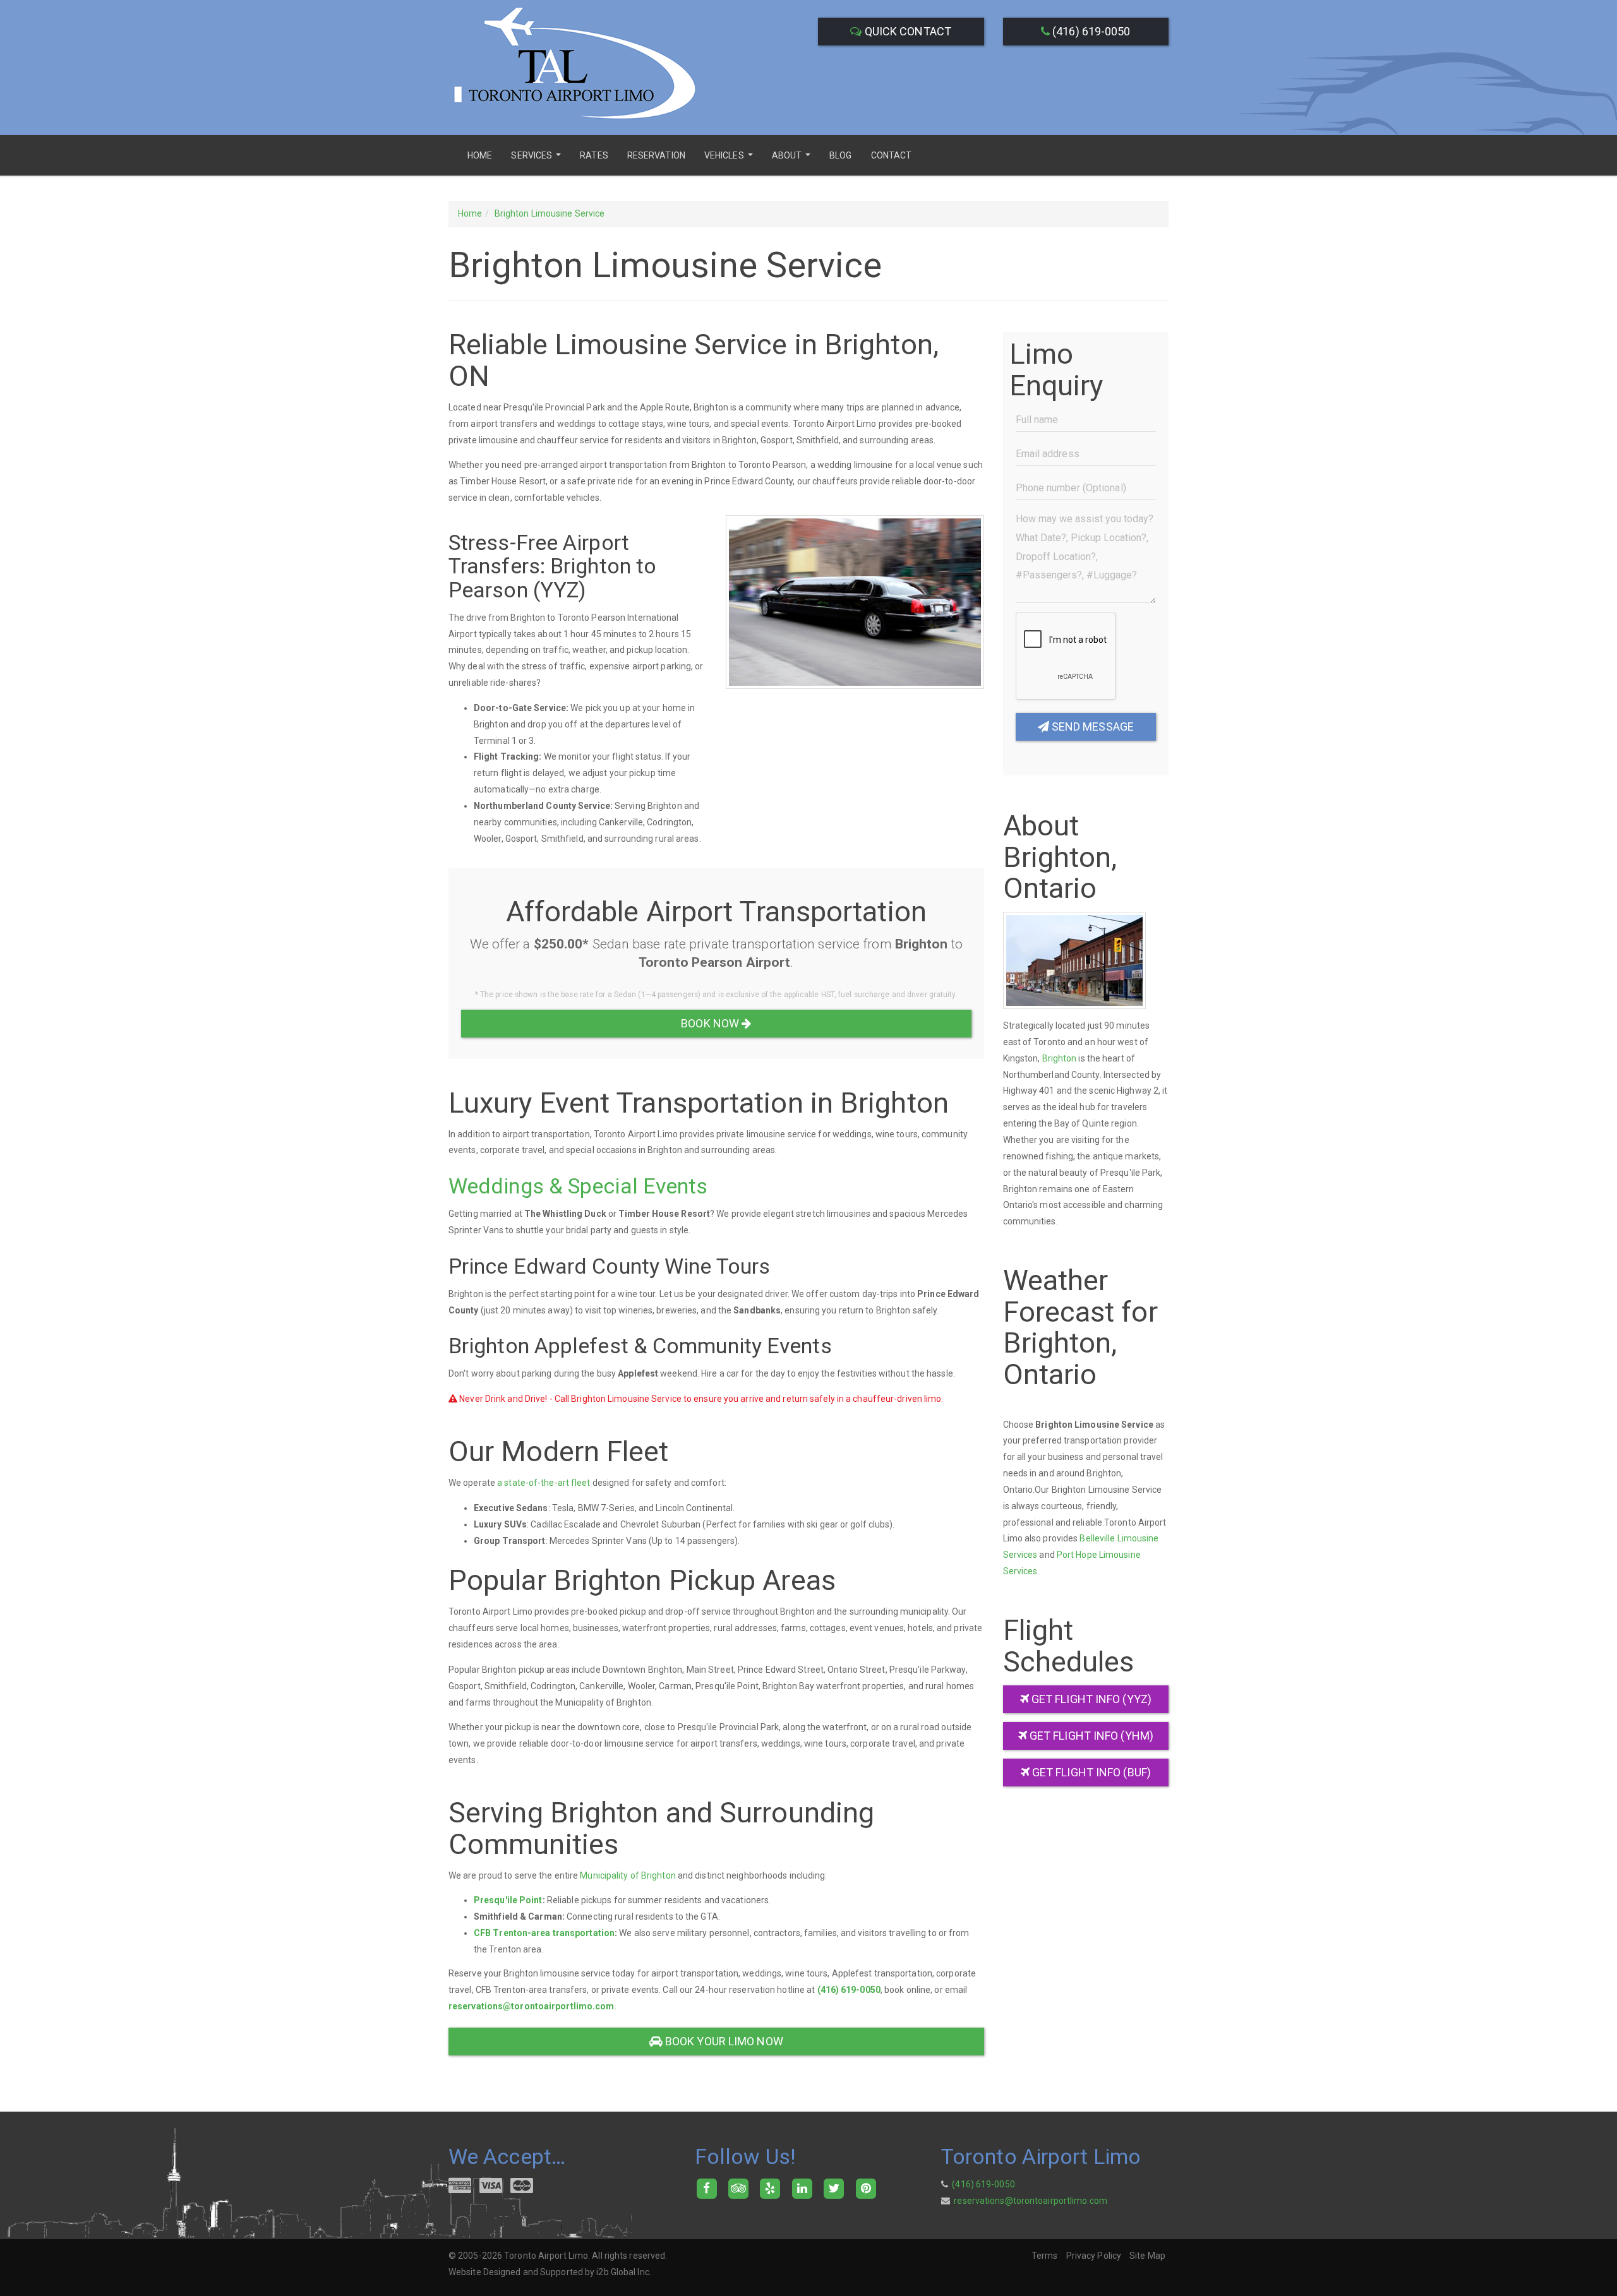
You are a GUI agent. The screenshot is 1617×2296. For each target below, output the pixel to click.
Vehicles (730, 159)
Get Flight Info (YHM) (1090, 1736)
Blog (840, 155)
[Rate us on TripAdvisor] (738, 2187)
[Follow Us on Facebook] (706, 2187)
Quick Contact (907, 31)
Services (538, 159)
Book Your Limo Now (723, 2041)
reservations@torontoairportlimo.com (532, 2006)
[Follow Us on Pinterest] (866, 2187)
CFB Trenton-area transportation (544, 1933)
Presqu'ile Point (508, 1900)
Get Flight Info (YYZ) (1090, 1699)
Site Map (1147, 2256)
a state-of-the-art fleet (544, 1483)
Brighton (1060, 1058)
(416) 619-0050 (1090, 31)
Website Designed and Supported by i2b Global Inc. (550, 2272)
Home (480, 155)
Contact (892, 155)
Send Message (1091, 726)
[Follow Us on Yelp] (770, 2187)
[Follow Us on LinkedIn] (802, 2187)
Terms (1045, 2256)
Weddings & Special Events (578, 1186)
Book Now (711, 1023)
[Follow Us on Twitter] (834, 2187)
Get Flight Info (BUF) (1090, 1772)
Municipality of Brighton (628, 1875)
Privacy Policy (1094, 2256)
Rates (594, 155)
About (793, 159)
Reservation (656, 155)
